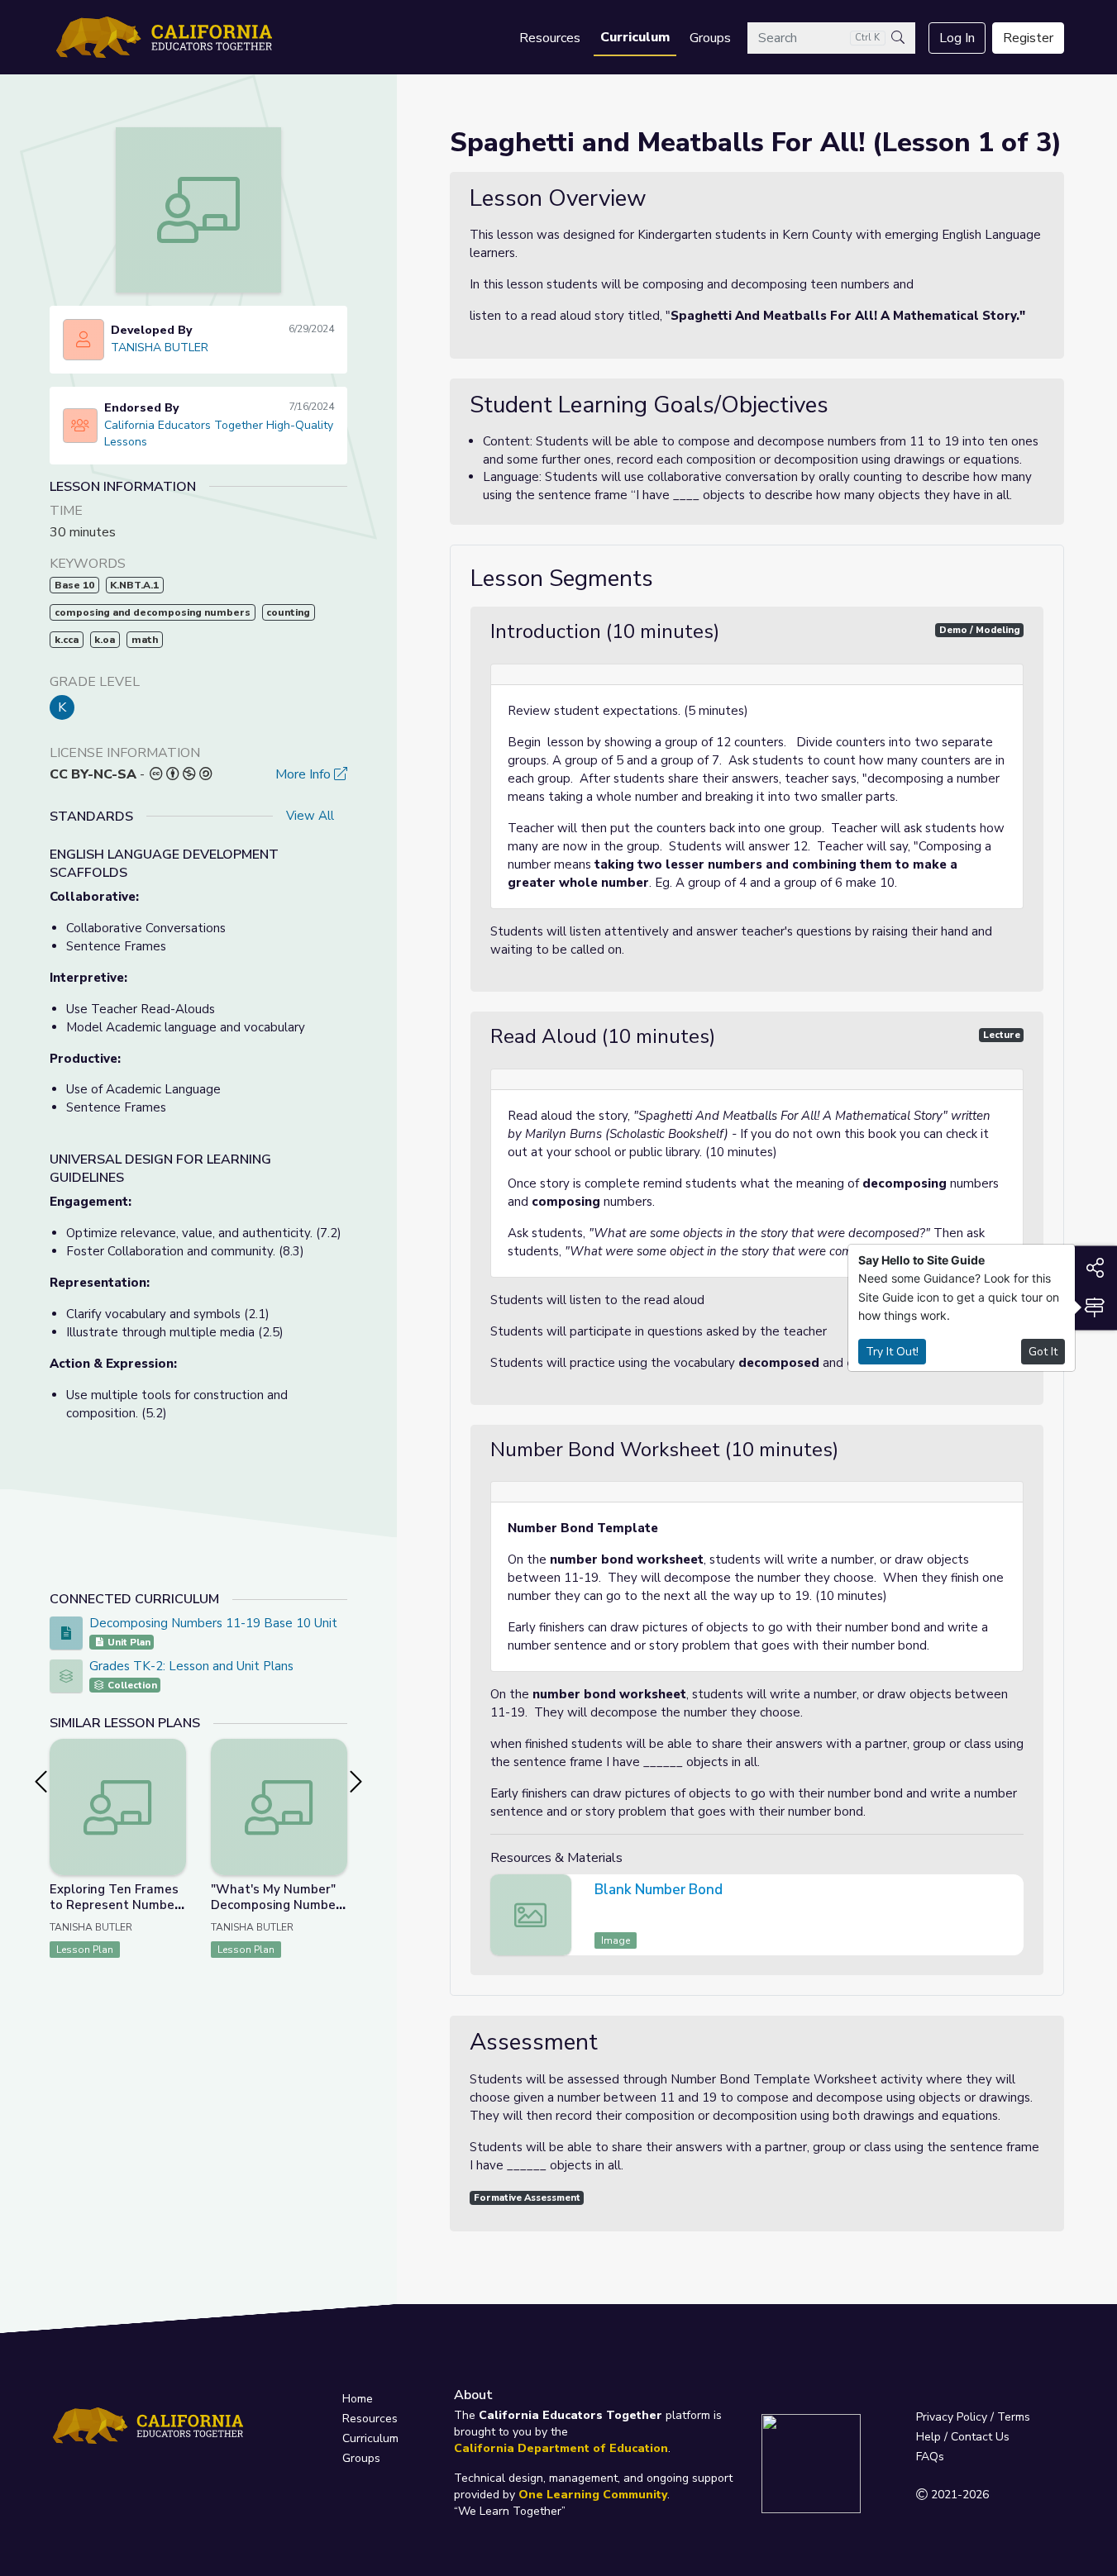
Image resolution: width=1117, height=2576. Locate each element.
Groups (710, 38)
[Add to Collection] (173, 1774)
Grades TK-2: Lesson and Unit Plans (191, 1666)
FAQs (930, 2457)
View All (310, 816)
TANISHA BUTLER (160, 348)
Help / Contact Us (963, 2437)
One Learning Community (593, 2495)
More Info (305, 774)
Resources (550, 38)
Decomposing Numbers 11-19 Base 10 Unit (213, 1623)
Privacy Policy (952, 2417)
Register (1028, 38)
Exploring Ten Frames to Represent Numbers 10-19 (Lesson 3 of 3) (118, 1905)
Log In (957, 38)
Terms (1014, 2417)
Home (358, 2399)
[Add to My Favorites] (173, 1750)
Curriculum (635, 37)
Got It (1043, 1352)
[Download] (1009, 1892)
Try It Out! (892, 1352)
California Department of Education (561, 2448)
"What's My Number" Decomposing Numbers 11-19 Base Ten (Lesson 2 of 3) (279, 1913)
